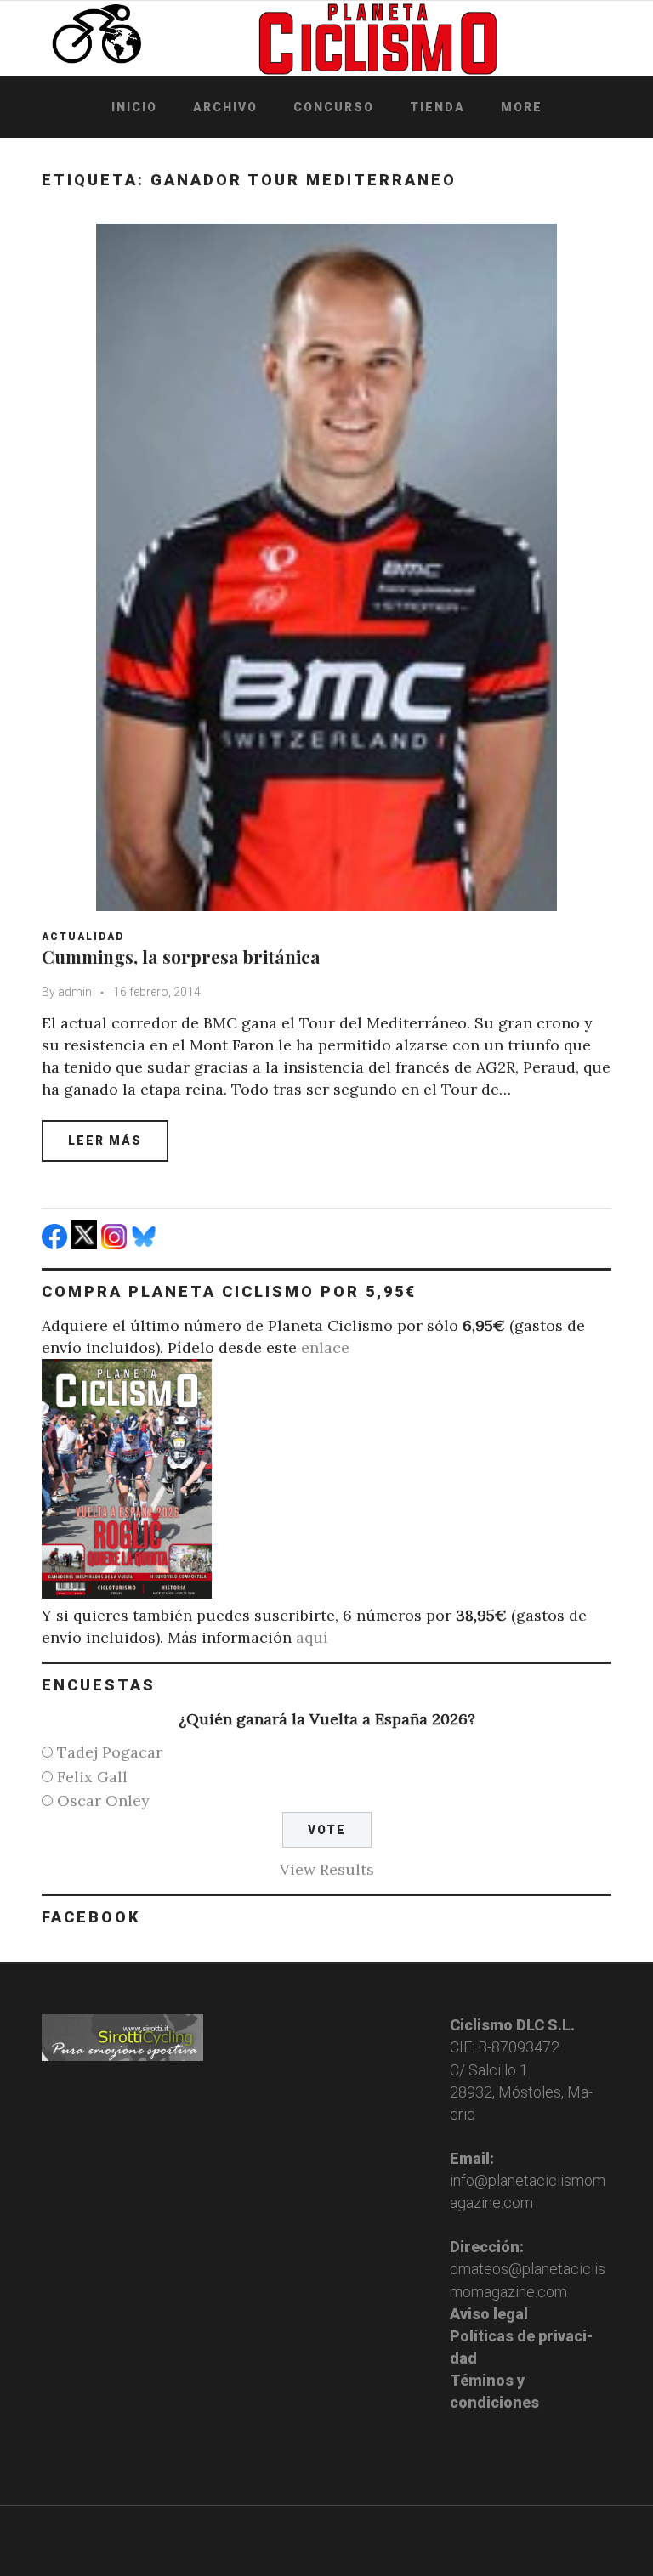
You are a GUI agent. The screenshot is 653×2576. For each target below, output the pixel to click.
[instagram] (116, 1244)
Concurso (334, 107)
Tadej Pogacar (110, 1752)
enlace (325, 1347)
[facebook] (57, 1244)
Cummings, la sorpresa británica (181, 956)
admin (75, 992)
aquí (312, 1637)
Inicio (134, 107)
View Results (327, 1869)
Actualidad (83, 937)
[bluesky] (146, 1244)
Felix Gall (92, 1777)
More (522, 107)
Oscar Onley (103, 1800)
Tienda (437, 107)
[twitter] (86, 1244)
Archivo (225, 107)
